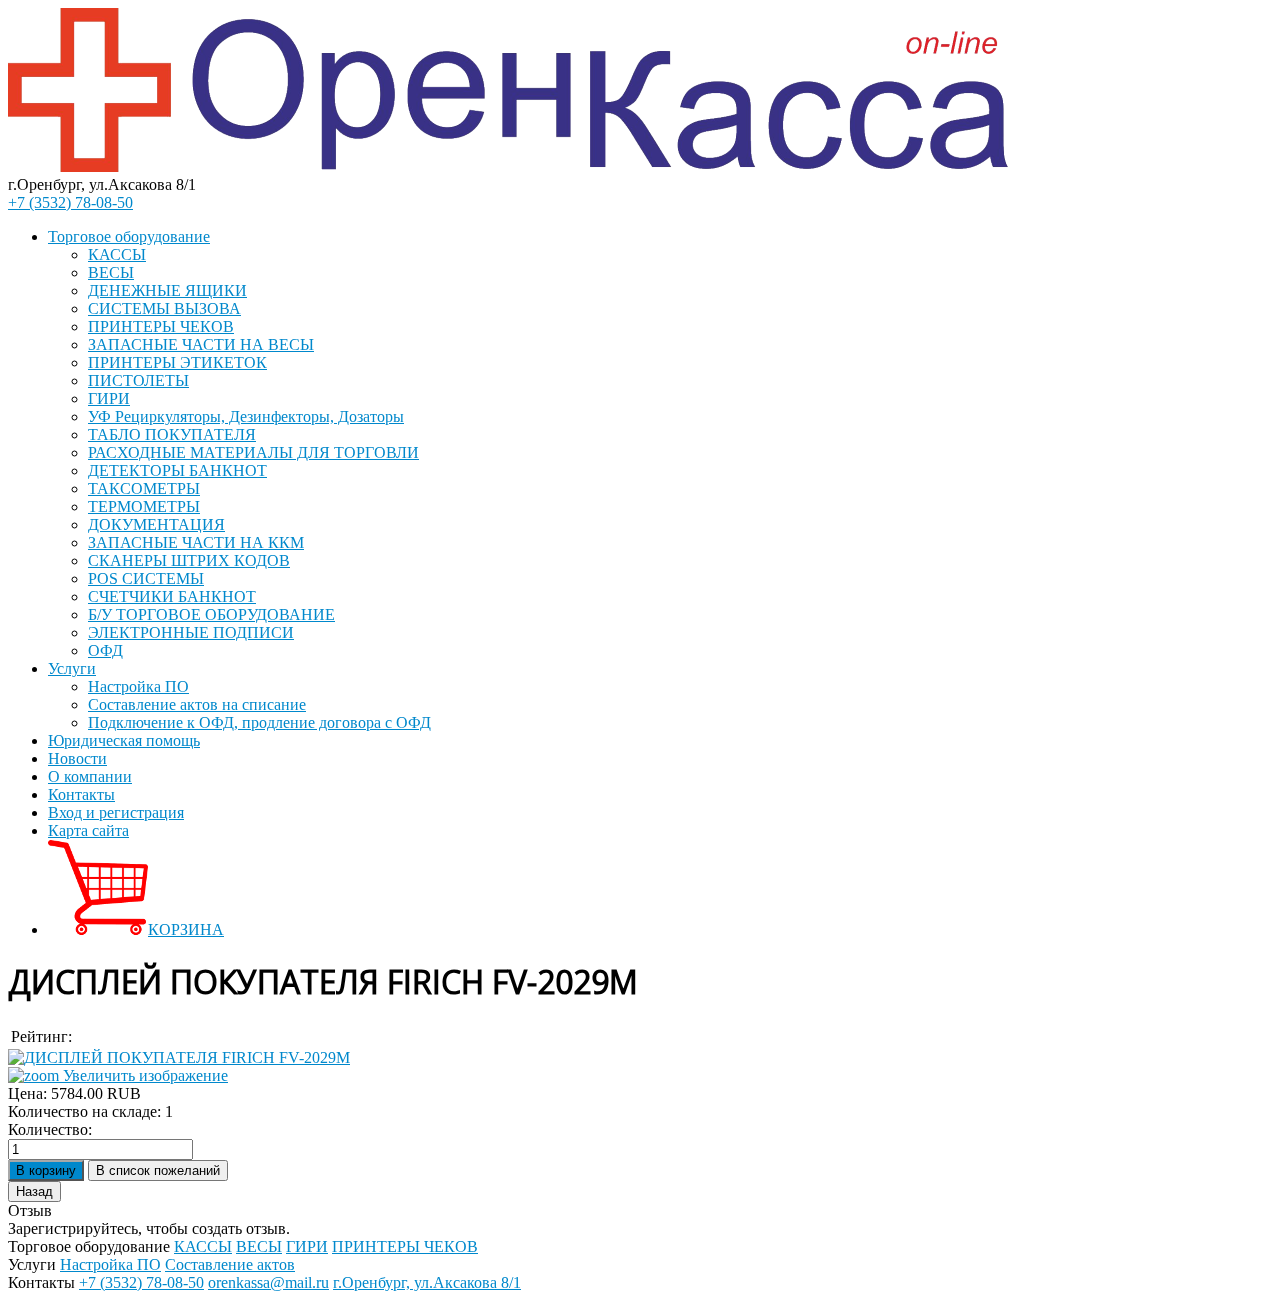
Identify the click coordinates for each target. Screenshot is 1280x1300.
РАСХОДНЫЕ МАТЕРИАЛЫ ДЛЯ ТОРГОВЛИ (253, 452)
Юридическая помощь (124, 740)
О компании (90, 776)
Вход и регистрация (116, 812)
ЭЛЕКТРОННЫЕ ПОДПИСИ (191, 632)
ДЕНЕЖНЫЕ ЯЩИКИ (167, 290)
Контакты (81, 794)
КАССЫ (117, 254)
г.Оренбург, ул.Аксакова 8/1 (427, 1282)
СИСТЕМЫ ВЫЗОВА (164, 308)
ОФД (105, 650)
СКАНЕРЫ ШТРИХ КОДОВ (189, 560)
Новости (77, 758)
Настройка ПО (138, 686)
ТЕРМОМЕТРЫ (144, 506)
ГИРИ (109, 398)
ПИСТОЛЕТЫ (138, 380)
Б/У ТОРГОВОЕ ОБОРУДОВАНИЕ (211, 614)
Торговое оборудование (129, 236)
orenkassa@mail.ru (268, 1282)
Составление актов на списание (197, 704)
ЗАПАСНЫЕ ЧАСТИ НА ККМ (196, 542)
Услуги (72, 668)
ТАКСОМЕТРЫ (144, 488)
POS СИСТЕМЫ (146, 578)
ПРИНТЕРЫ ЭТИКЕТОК (177, 362)
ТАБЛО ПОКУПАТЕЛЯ (172, 434)
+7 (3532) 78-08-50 (70, 202)
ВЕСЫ (111, 272)
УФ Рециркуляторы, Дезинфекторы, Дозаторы (246, 416)
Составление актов (230, 1264)
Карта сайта (88, 830)
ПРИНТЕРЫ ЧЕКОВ (161, 326)
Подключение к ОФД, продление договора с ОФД (259, 722)
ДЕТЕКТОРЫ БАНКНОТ (177, 470)
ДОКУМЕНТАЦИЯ (156, 524)
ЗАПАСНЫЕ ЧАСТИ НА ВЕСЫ (201, 344)
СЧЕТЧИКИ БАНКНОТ (172, 596)
